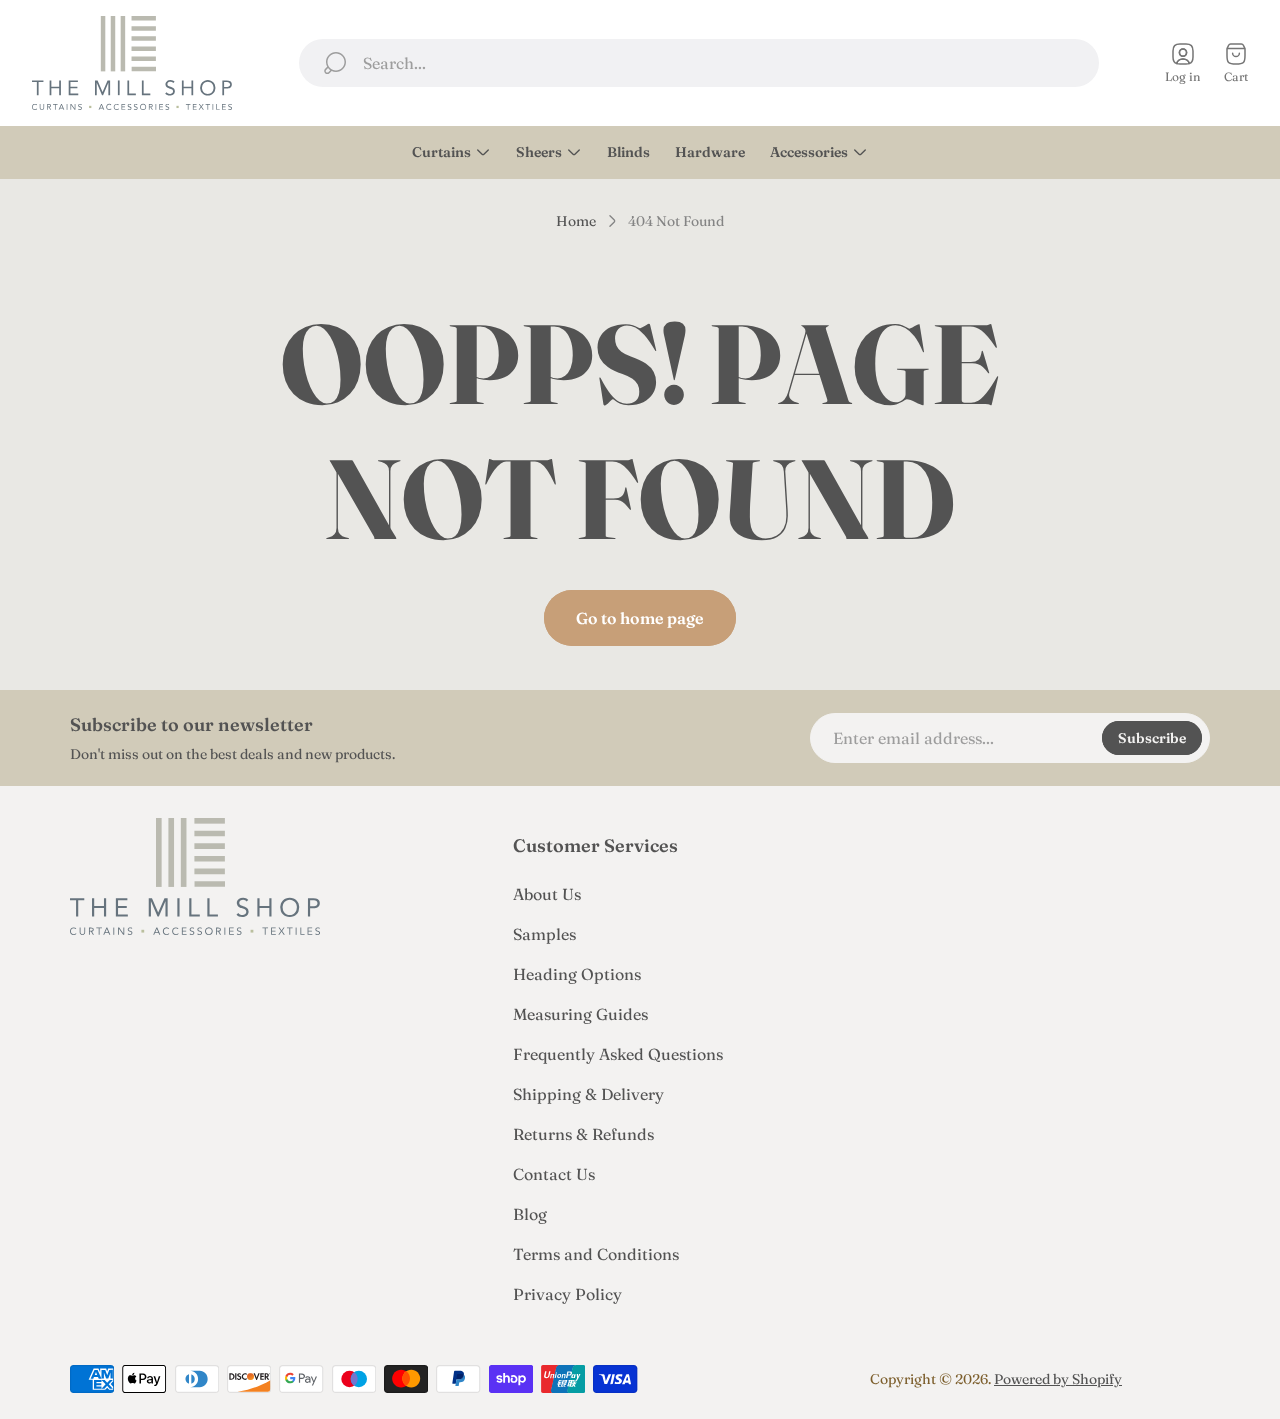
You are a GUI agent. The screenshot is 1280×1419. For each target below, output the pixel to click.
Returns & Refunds (583, 1134)
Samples (544, 934)
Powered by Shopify (1058, 1379)
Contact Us (554, 1174)
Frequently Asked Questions (618, 1054)
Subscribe (1152, 738)
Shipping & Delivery (588, 1094)
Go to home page (640, 618)
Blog (530, 1214)
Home (576, 221)
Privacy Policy (567, 1294)
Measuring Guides (580, 1014)
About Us (547, 894)
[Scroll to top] (1186, 1379)
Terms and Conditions (596, 1254)
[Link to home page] (195, 876)
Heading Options (577, 974)
